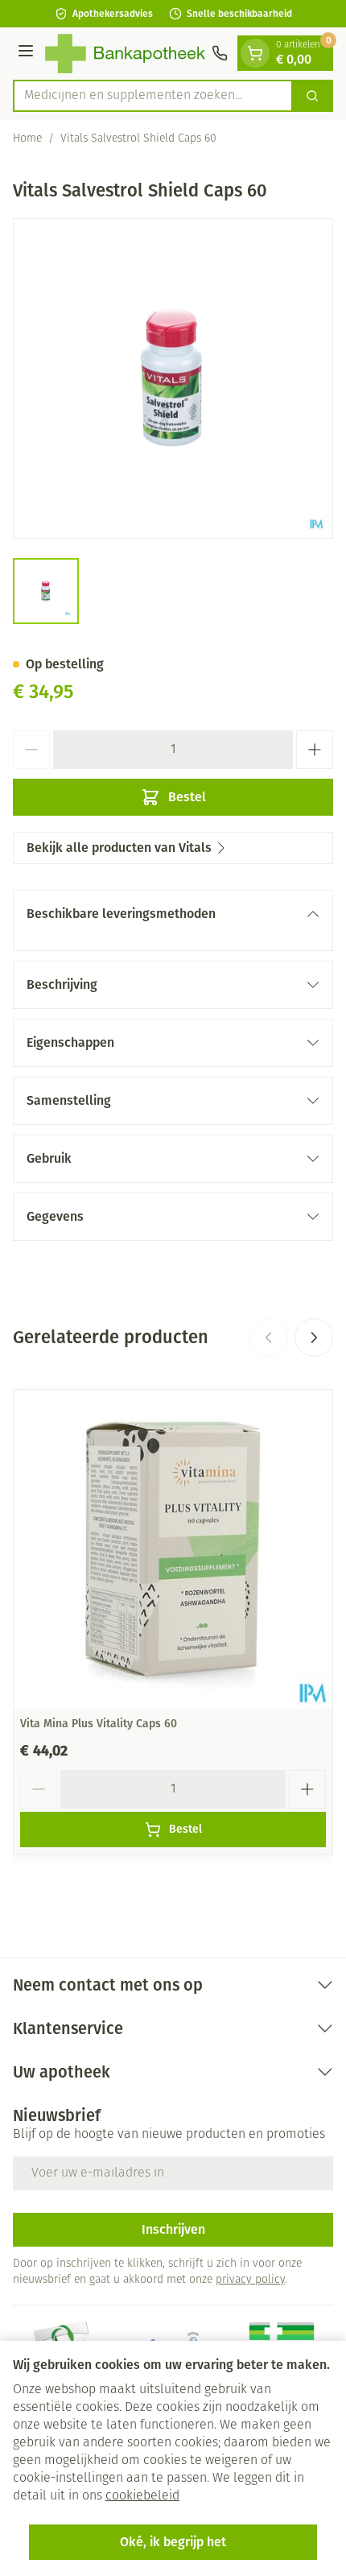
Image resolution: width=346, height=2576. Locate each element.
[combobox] (153, 96)
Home (27, 139)
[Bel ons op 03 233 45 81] (220, 53)
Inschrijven (173, 2229)
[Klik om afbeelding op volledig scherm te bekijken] (173, 378)
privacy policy (250, 2280)
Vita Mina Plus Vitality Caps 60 (99, 1724)
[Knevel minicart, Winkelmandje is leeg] (255, 53)
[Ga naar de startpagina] (125, 54)
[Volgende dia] (314, 1338)
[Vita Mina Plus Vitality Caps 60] (173, 1549)
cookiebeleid (142, 2496)
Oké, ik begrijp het (173, 2542)
